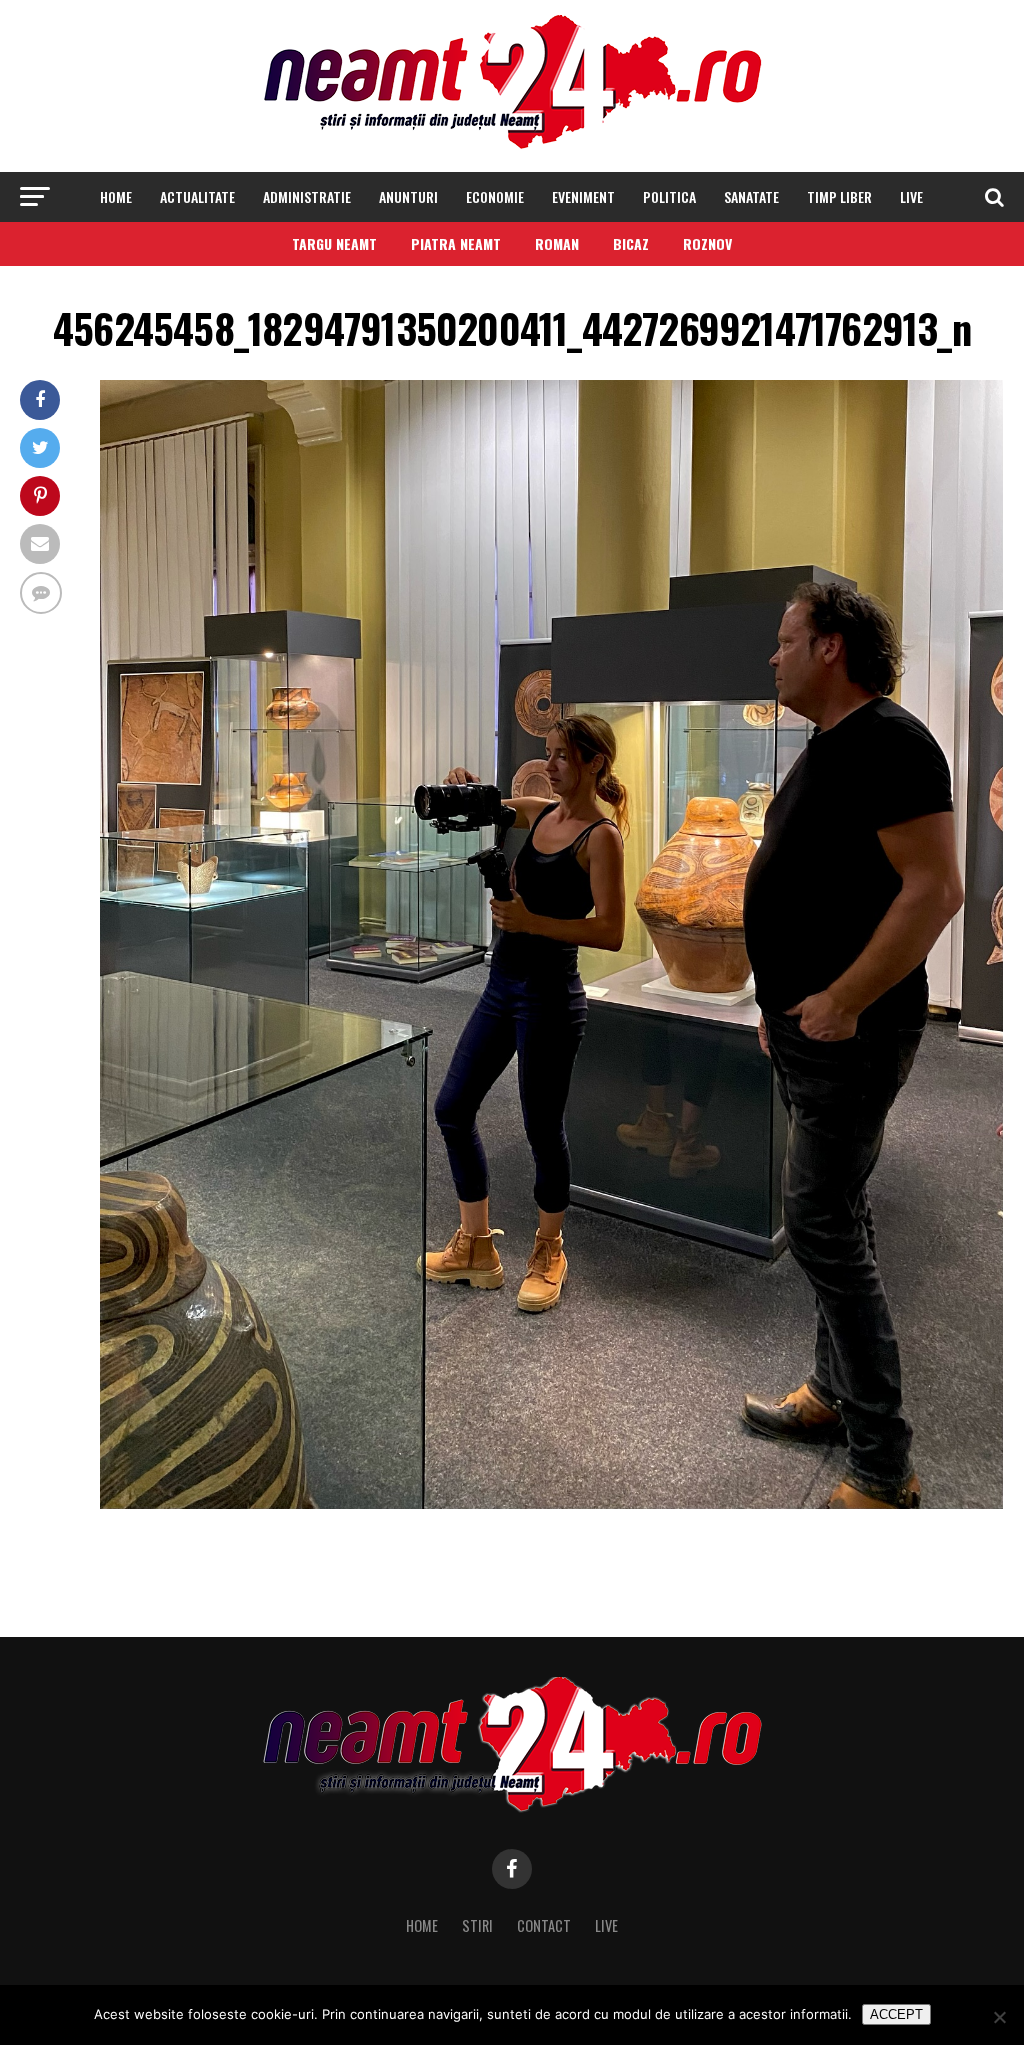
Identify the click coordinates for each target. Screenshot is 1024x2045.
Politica (669, 196)
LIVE (911, 196)
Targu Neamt (334, 243)
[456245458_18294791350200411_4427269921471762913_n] (551, 1503)
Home (116, 196)
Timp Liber (839, 196)
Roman (557, 243)
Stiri (477, 1925)
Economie (495, 196)
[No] (999, 2017)
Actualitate (197, 196)
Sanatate (751, 196)
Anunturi (408, 196)
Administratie (307, 196)
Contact (544, 1925)
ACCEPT (896, 2014)
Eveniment (583, 196)
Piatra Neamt (456, 243)
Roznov (707, 243)
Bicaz (631, 243)
